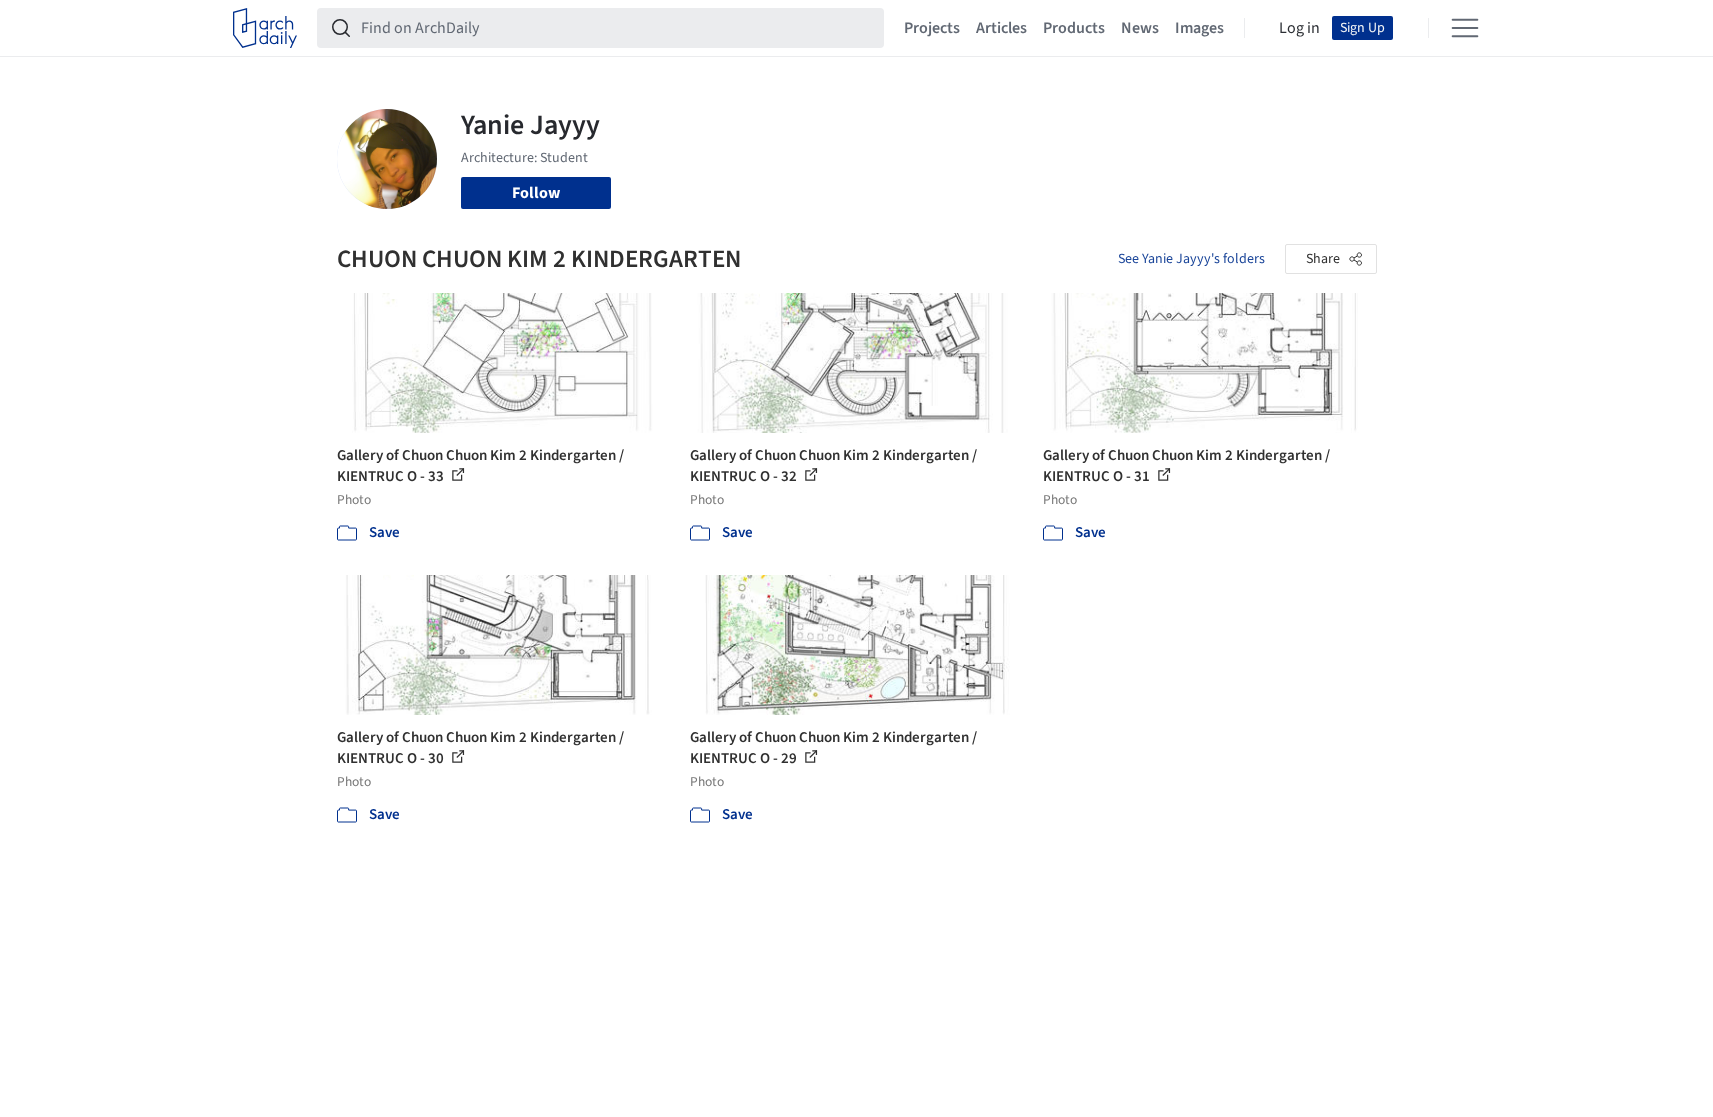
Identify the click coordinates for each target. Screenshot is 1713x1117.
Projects (932, 28)
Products (1074, 28)
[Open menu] (1465, 28)
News (1140, 28)
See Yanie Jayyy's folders (1191, 259)
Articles (1001, 28)
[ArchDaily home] (265, 28)
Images (1199, 28)
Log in (1299, 28)
